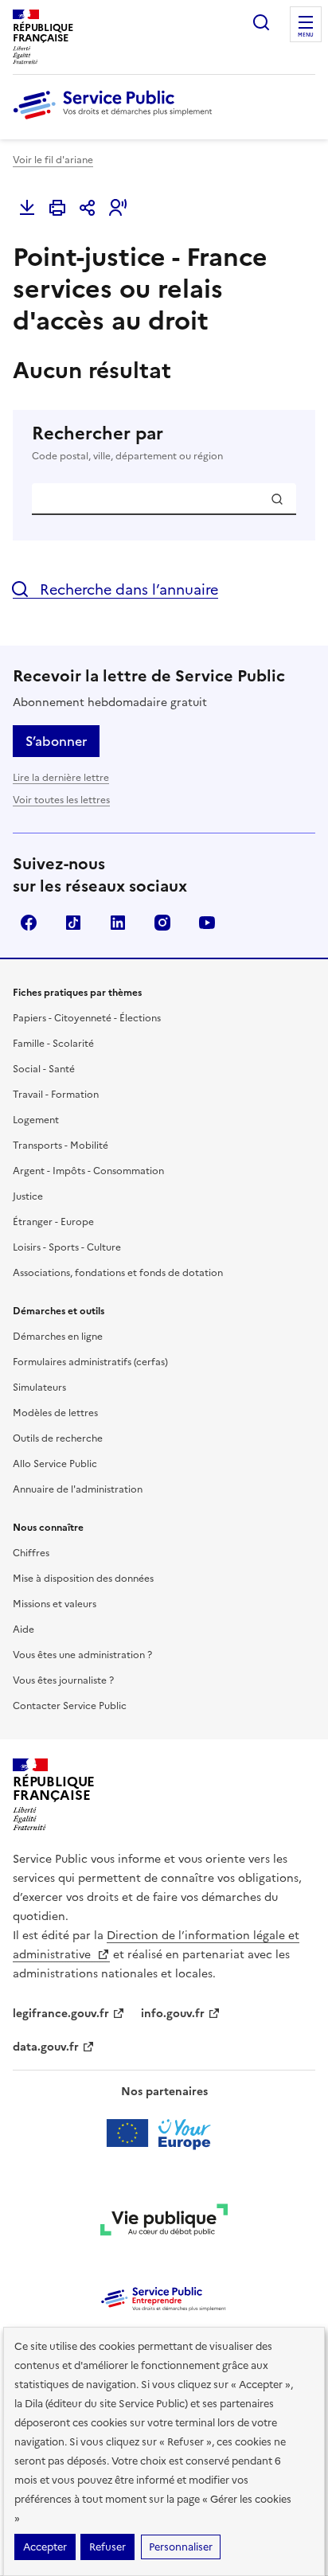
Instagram (162, 923)
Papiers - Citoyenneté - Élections (87, 1018)
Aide (23, 1630)
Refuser (107, 2547)
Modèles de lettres (55, 1413)
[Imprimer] (57, 208)
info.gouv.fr (173, 2014)
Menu (306, 35)
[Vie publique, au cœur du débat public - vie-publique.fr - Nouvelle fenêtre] (164, 2223)
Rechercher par (127, 443)
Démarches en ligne (58, 1337)
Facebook (29, 923)
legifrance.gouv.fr (61, 2014)
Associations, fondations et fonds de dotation (118, 1273)
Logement (36, 1120)
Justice (28, 1196)
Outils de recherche (58, 1438)
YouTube (207, 923)
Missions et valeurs (55, 1604)
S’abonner (56, 741)
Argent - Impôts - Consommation (88, 1171)
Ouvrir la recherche (261, 22)
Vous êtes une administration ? (82, 1655)
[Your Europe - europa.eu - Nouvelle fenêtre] (164, 2133)
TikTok (73, 923)
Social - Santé (44, 1069)
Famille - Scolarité (53, 1044)
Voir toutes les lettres (61, 800)
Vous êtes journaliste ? (63, 1680)
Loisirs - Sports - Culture (67, 1247)
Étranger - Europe (53, 1222)
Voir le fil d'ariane (53, 160)
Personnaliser (181, 2547)
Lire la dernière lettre (61, 778)
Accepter (45, 2547)
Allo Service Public (55, 1464)
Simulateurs (39, 1388)
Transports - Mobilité (61, 1146)
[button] (118, 208)
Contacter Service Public (70, 1706)
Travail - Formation (56, 1095)
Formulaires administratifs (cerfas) (90, 1362)
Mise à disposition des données (83, 1579)
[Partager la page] (88, 208)
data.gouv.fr (46, 2047)
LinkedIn (118, 923)
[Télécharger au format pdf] (27, 208)
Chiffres (31, 1553)
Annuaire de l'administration (78, 1489)
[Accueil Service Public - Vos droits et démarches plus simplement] (116, 120)
